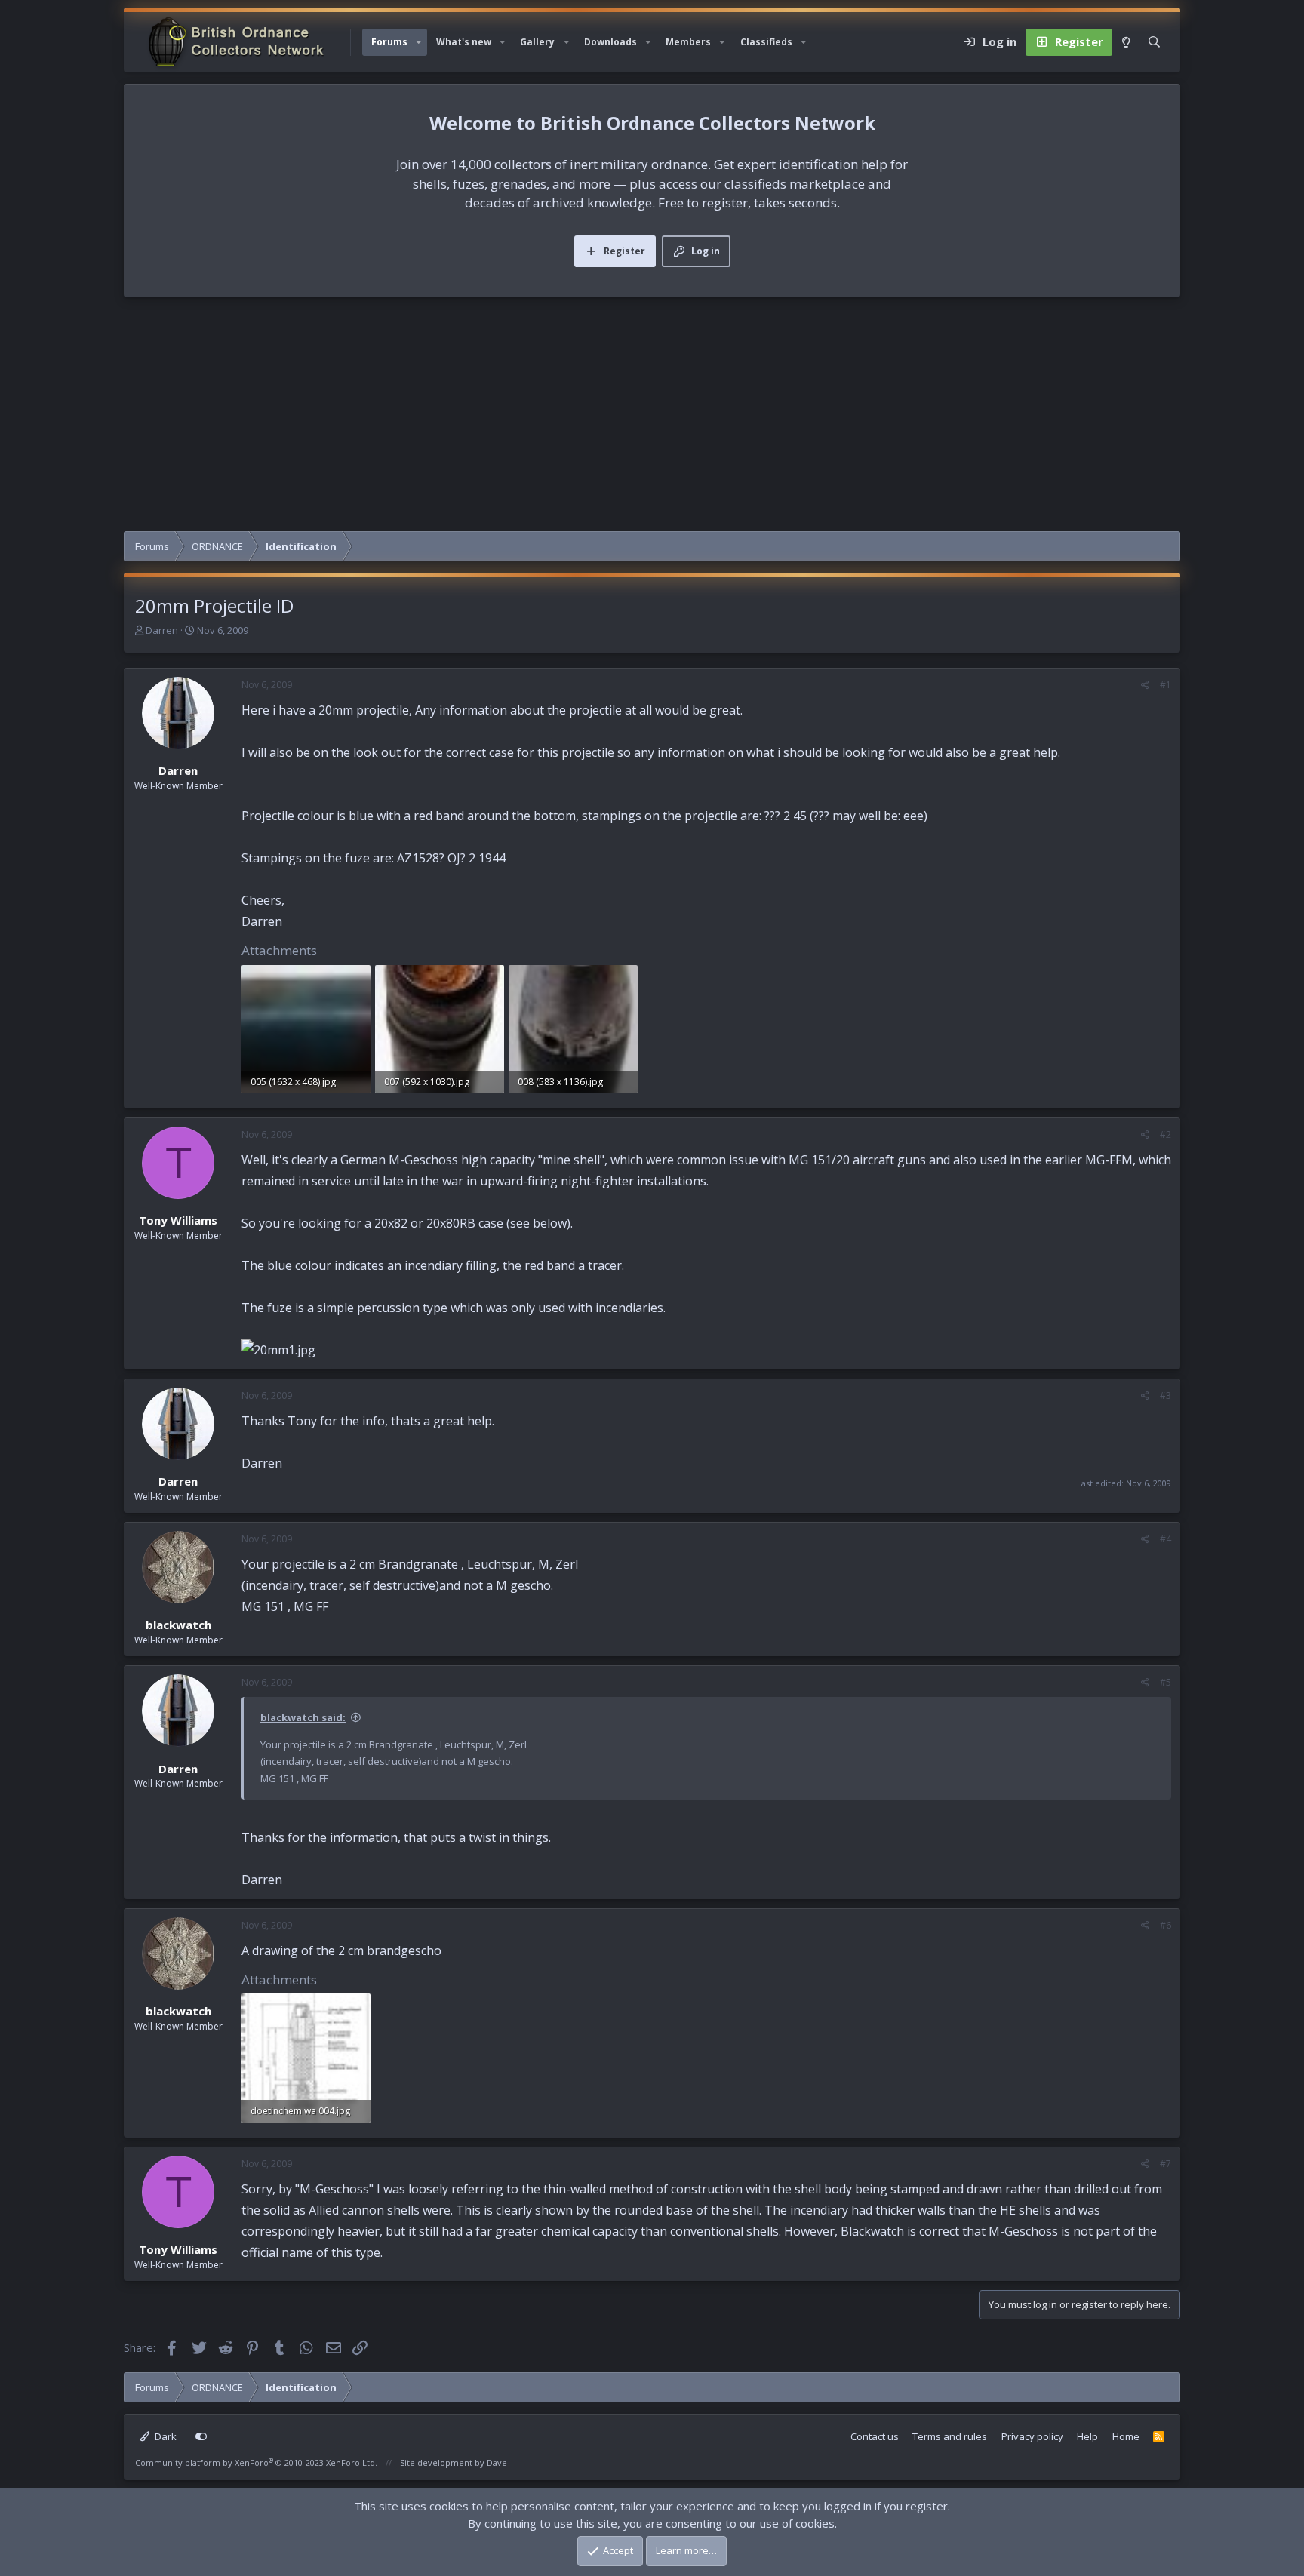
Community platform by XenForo (256, 2462)
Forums (389, 42)
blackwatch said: (303, 1717)
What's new (464, 42)
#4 (1166, 1539)
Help (1087, 2436)
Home (1126, 2436)
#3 (1166, 1396)
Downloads (610, 42)
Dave (497, 2462)
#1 (1166, 685)
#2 (1166, 1134)
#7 (1166, 2164)
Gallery (537, 42)
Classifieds (766, 42)
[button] (419, 42)
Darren (162, 630)
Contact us (875, 2436)
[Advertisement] (652, 418)
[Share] (1145, 685)
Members (688, 42)
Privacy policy (1032, 2436)
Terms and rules (950, 2436)
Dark (165, 2436)
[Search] (1154, 42)
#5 (1166, 1682)
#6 (1166, 1925)
